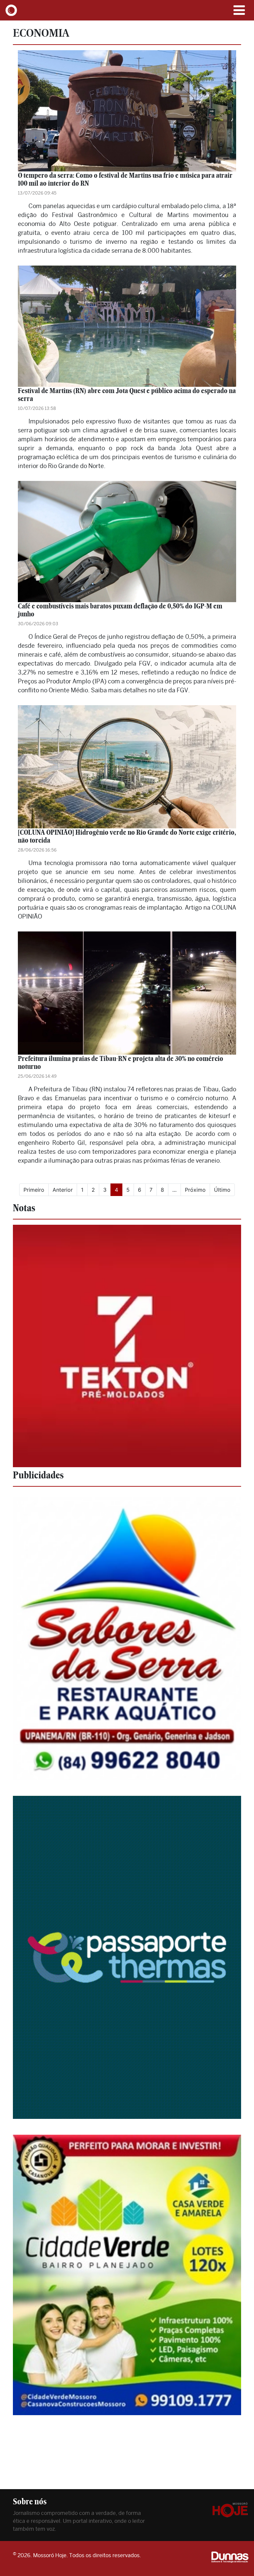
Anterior (63, 1190)
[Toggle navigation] (239, 10)
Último (222, 1190)
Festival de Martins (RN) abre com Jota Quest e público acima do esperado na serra (127, 395)
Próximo (195, 1190)
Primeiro (34, 1190)
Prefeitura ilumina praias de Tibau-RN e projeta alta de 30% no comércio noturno (121, 1062)
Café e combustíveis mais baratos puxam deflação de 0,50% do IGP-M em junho (120, 610)
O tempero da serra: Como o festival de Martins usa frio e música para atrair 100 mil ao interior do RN (125, 179)
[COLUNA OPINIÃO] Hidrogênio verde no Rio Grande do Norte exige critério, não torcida (127, 836)
